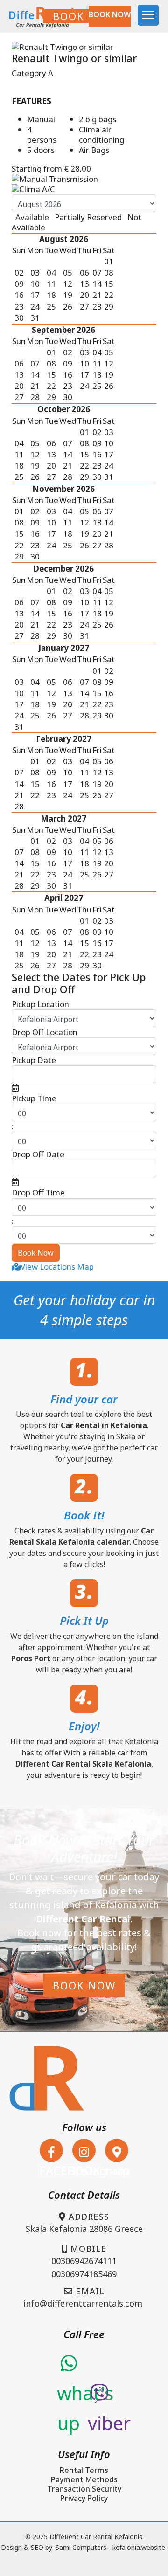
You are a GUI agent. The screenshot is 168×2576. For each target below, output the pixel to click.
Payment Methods (84, 2479)
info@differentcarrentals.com (83, 2303)
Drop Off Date (38, 1154)
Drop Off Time (38, 1193)
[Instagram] (84, 2150)
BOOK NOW (84, 16)
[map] (117, 2150)
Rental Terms (84, 2470)
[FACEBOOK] (51, 2150)
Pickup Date (34, 1060)
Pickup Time (34, 1098)
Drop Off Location (45, 1032)
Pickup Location (40, 1004)
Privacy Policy (84, 2498)
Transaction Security (84, 2489)
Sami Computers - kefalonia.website (110, 2547)
